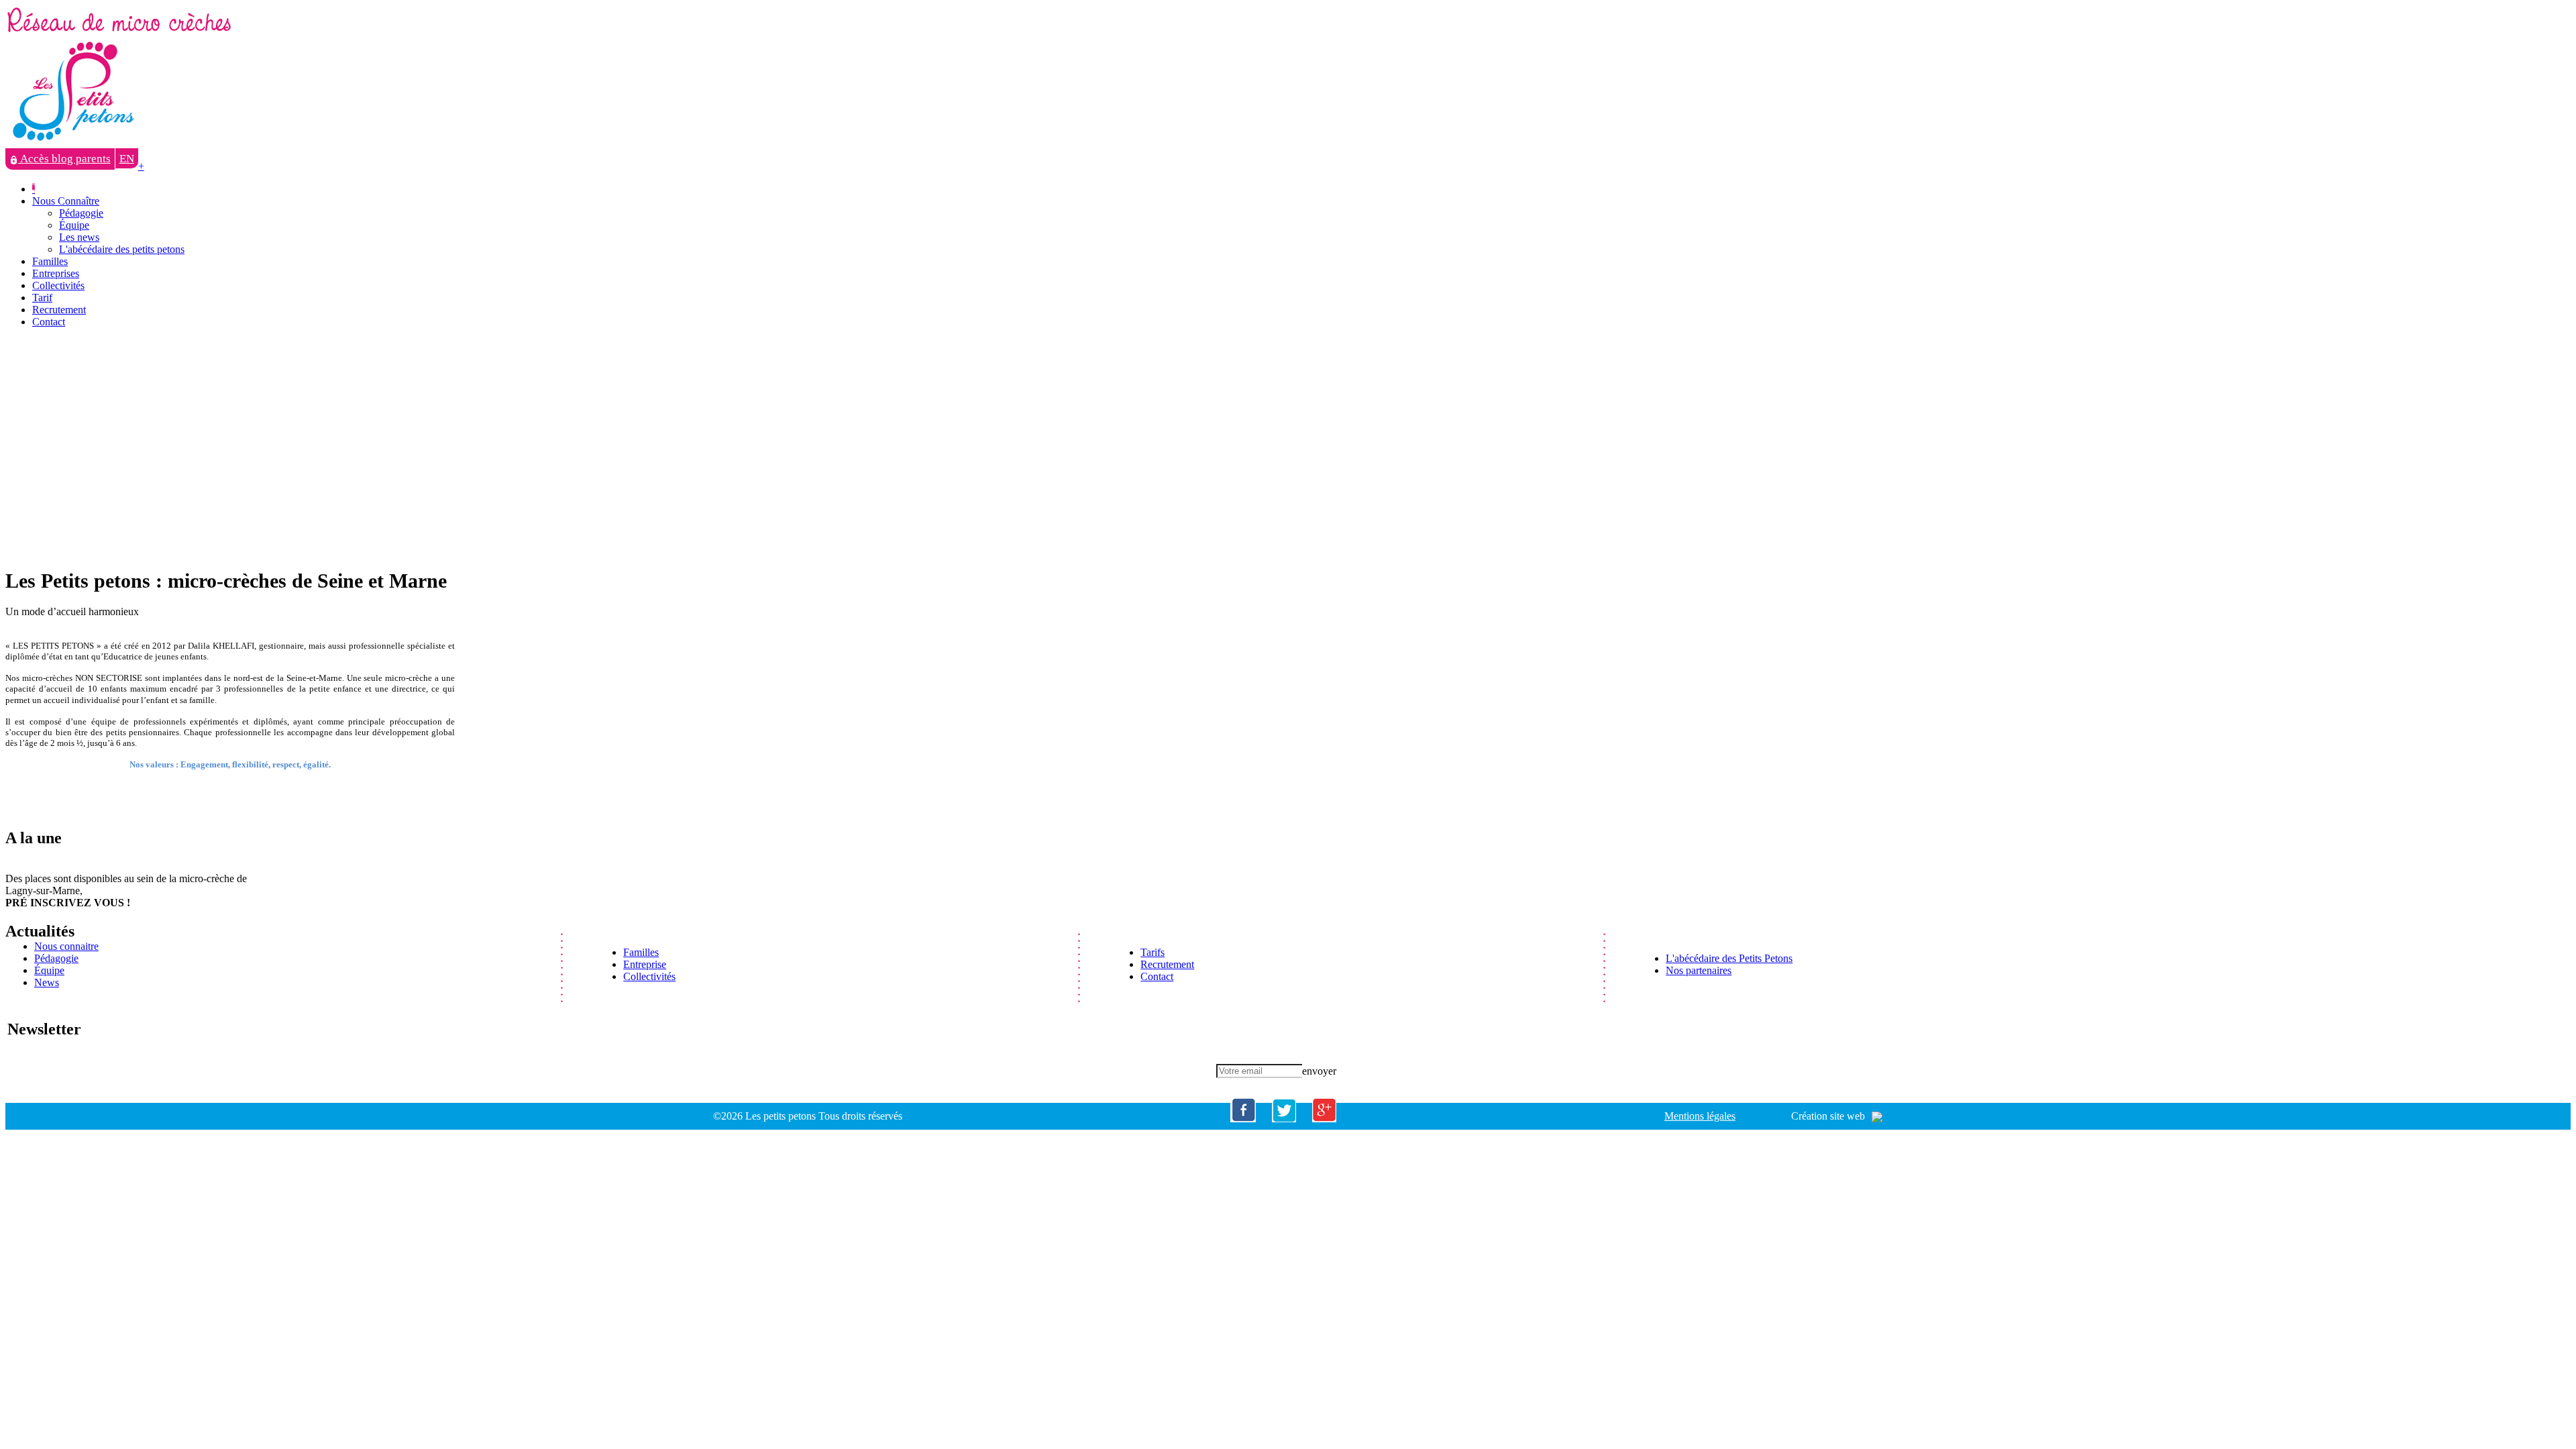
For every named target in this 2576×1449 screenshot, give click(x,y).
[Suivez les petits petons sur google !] (1324, 1119)
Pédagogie (81, 213)
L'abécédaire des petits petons (122, 249)
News (47, 982)
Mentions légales (1700, 1116)
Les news (79, 237)
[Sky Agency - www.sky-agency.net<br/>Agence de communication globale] (1874, 1116)
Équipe (74, 225)
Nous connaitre (66, 946)
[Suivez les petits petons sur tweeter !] (1284, 1119)
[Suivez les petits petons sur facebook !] (1243, 1119)
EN (127, 159)
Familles (50, 261)
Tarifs (1152, 952)
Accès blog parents (64, 159)
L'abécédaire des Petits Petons (1729, 958)
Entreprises (56, 273)
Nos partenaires (1699, 970)
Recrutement (59, 310)
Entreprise (645, 964)
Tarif (42, 298)
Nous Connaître (66, 201)
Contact (49, 322)
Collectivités (58, 285)
